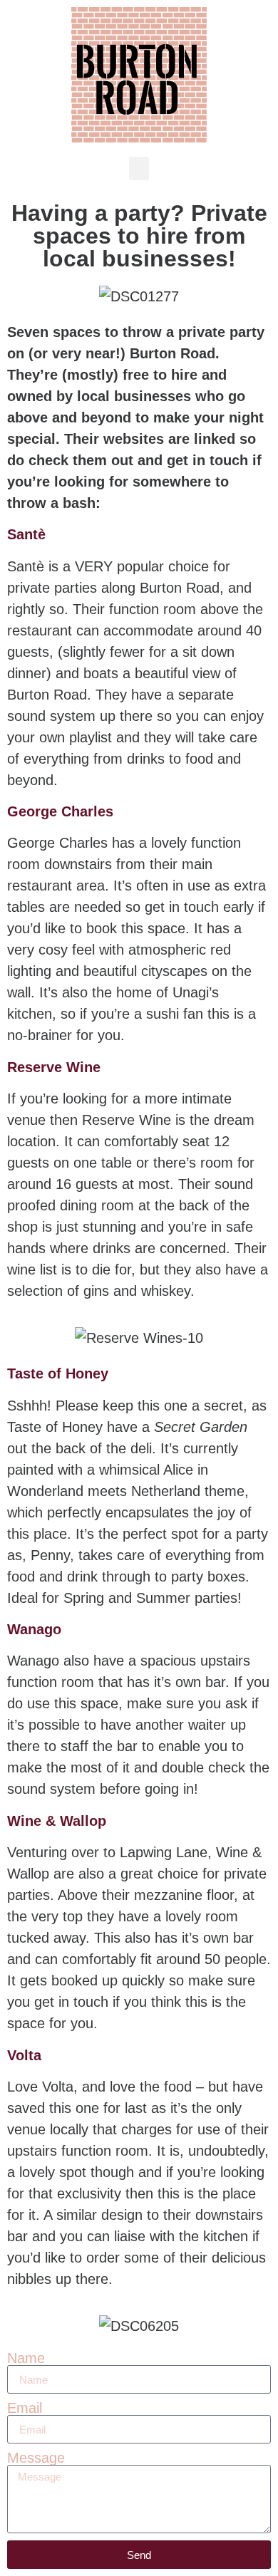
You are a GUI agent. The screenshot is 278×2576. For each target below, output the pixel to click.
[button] (139, 168)
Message (36, 2458)
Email (25, 2408)
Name (26, 2358)
